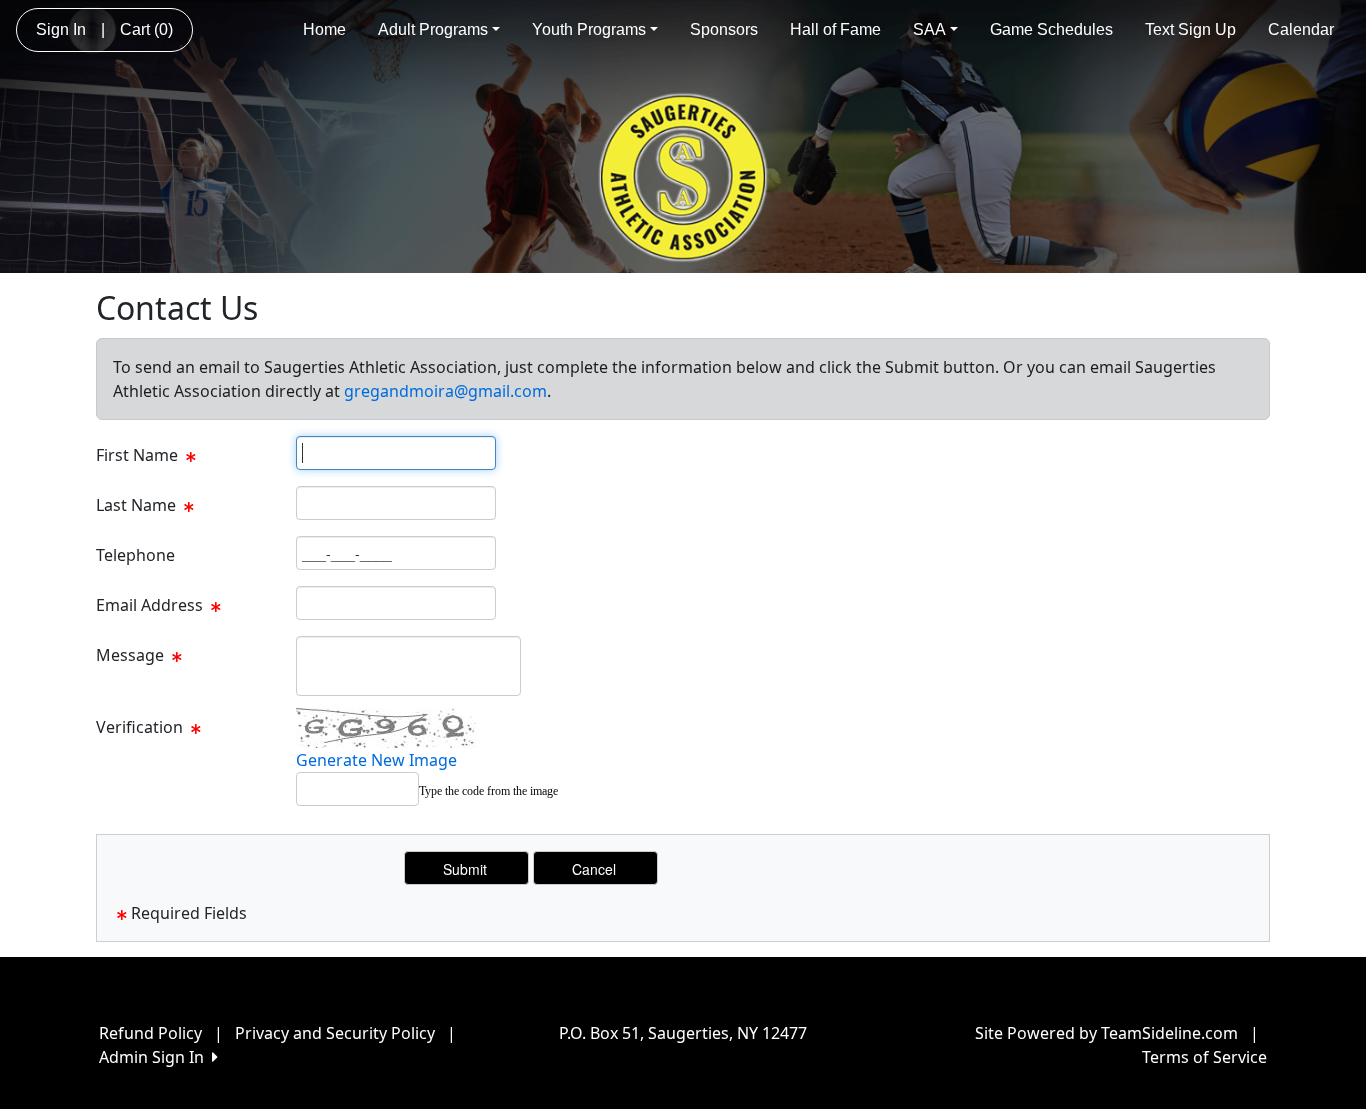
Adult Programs (433, 29)
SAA (929, 29)
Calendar (1301, 29)
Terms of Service (1204, 1057)
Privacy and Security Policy (335, 1033)
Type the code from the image (488, 791)
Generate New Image (376, 760)
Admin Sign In (155, 1057)
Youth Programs (589, 29)
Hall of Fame (835, 29)
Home (324, 29)
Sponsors (724, 29)
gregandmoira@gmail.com (445, 391)
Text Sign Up (1190, 29)
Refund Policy (150, 1033)
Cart (146, 29)
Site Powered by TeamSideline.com (1106, 1033)
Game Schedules (1051, 29)
